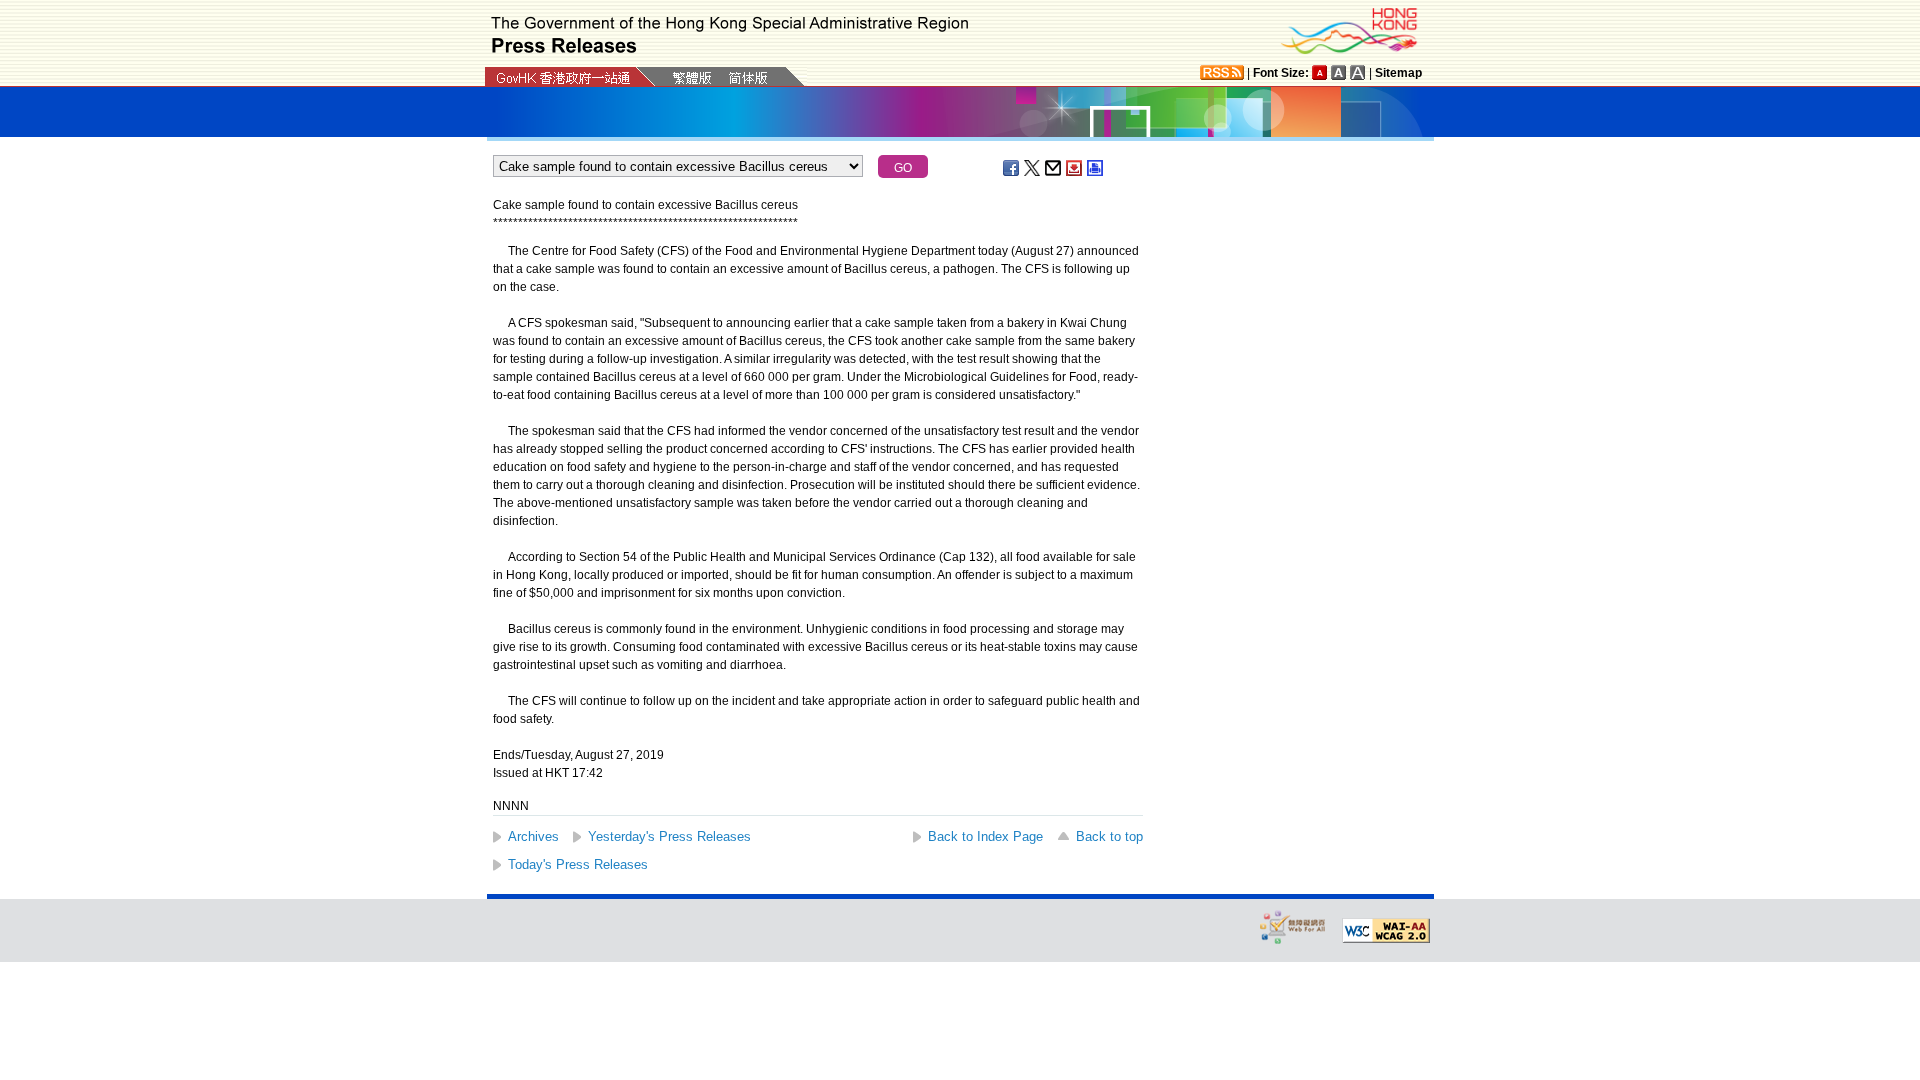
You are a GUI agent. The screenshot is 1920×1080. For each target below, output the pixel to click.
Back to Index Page (985, 836)
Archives (533, 836)
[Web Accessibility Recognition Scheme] (1293, 926)
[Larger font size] (1339, 72)
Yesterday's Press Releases (669, 836)
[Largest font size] (1358, 72)
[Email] (1054, 168)
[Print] (1096, 168)
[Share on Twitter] (1033, 168)
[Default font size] (1320, 72)
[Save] (1075, 168)
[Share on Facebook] (1012, 168)
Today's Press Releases (578, 864)
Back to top (1109, 836)
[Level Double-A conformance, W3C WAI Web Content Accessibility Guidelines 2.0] (1386, 931)
